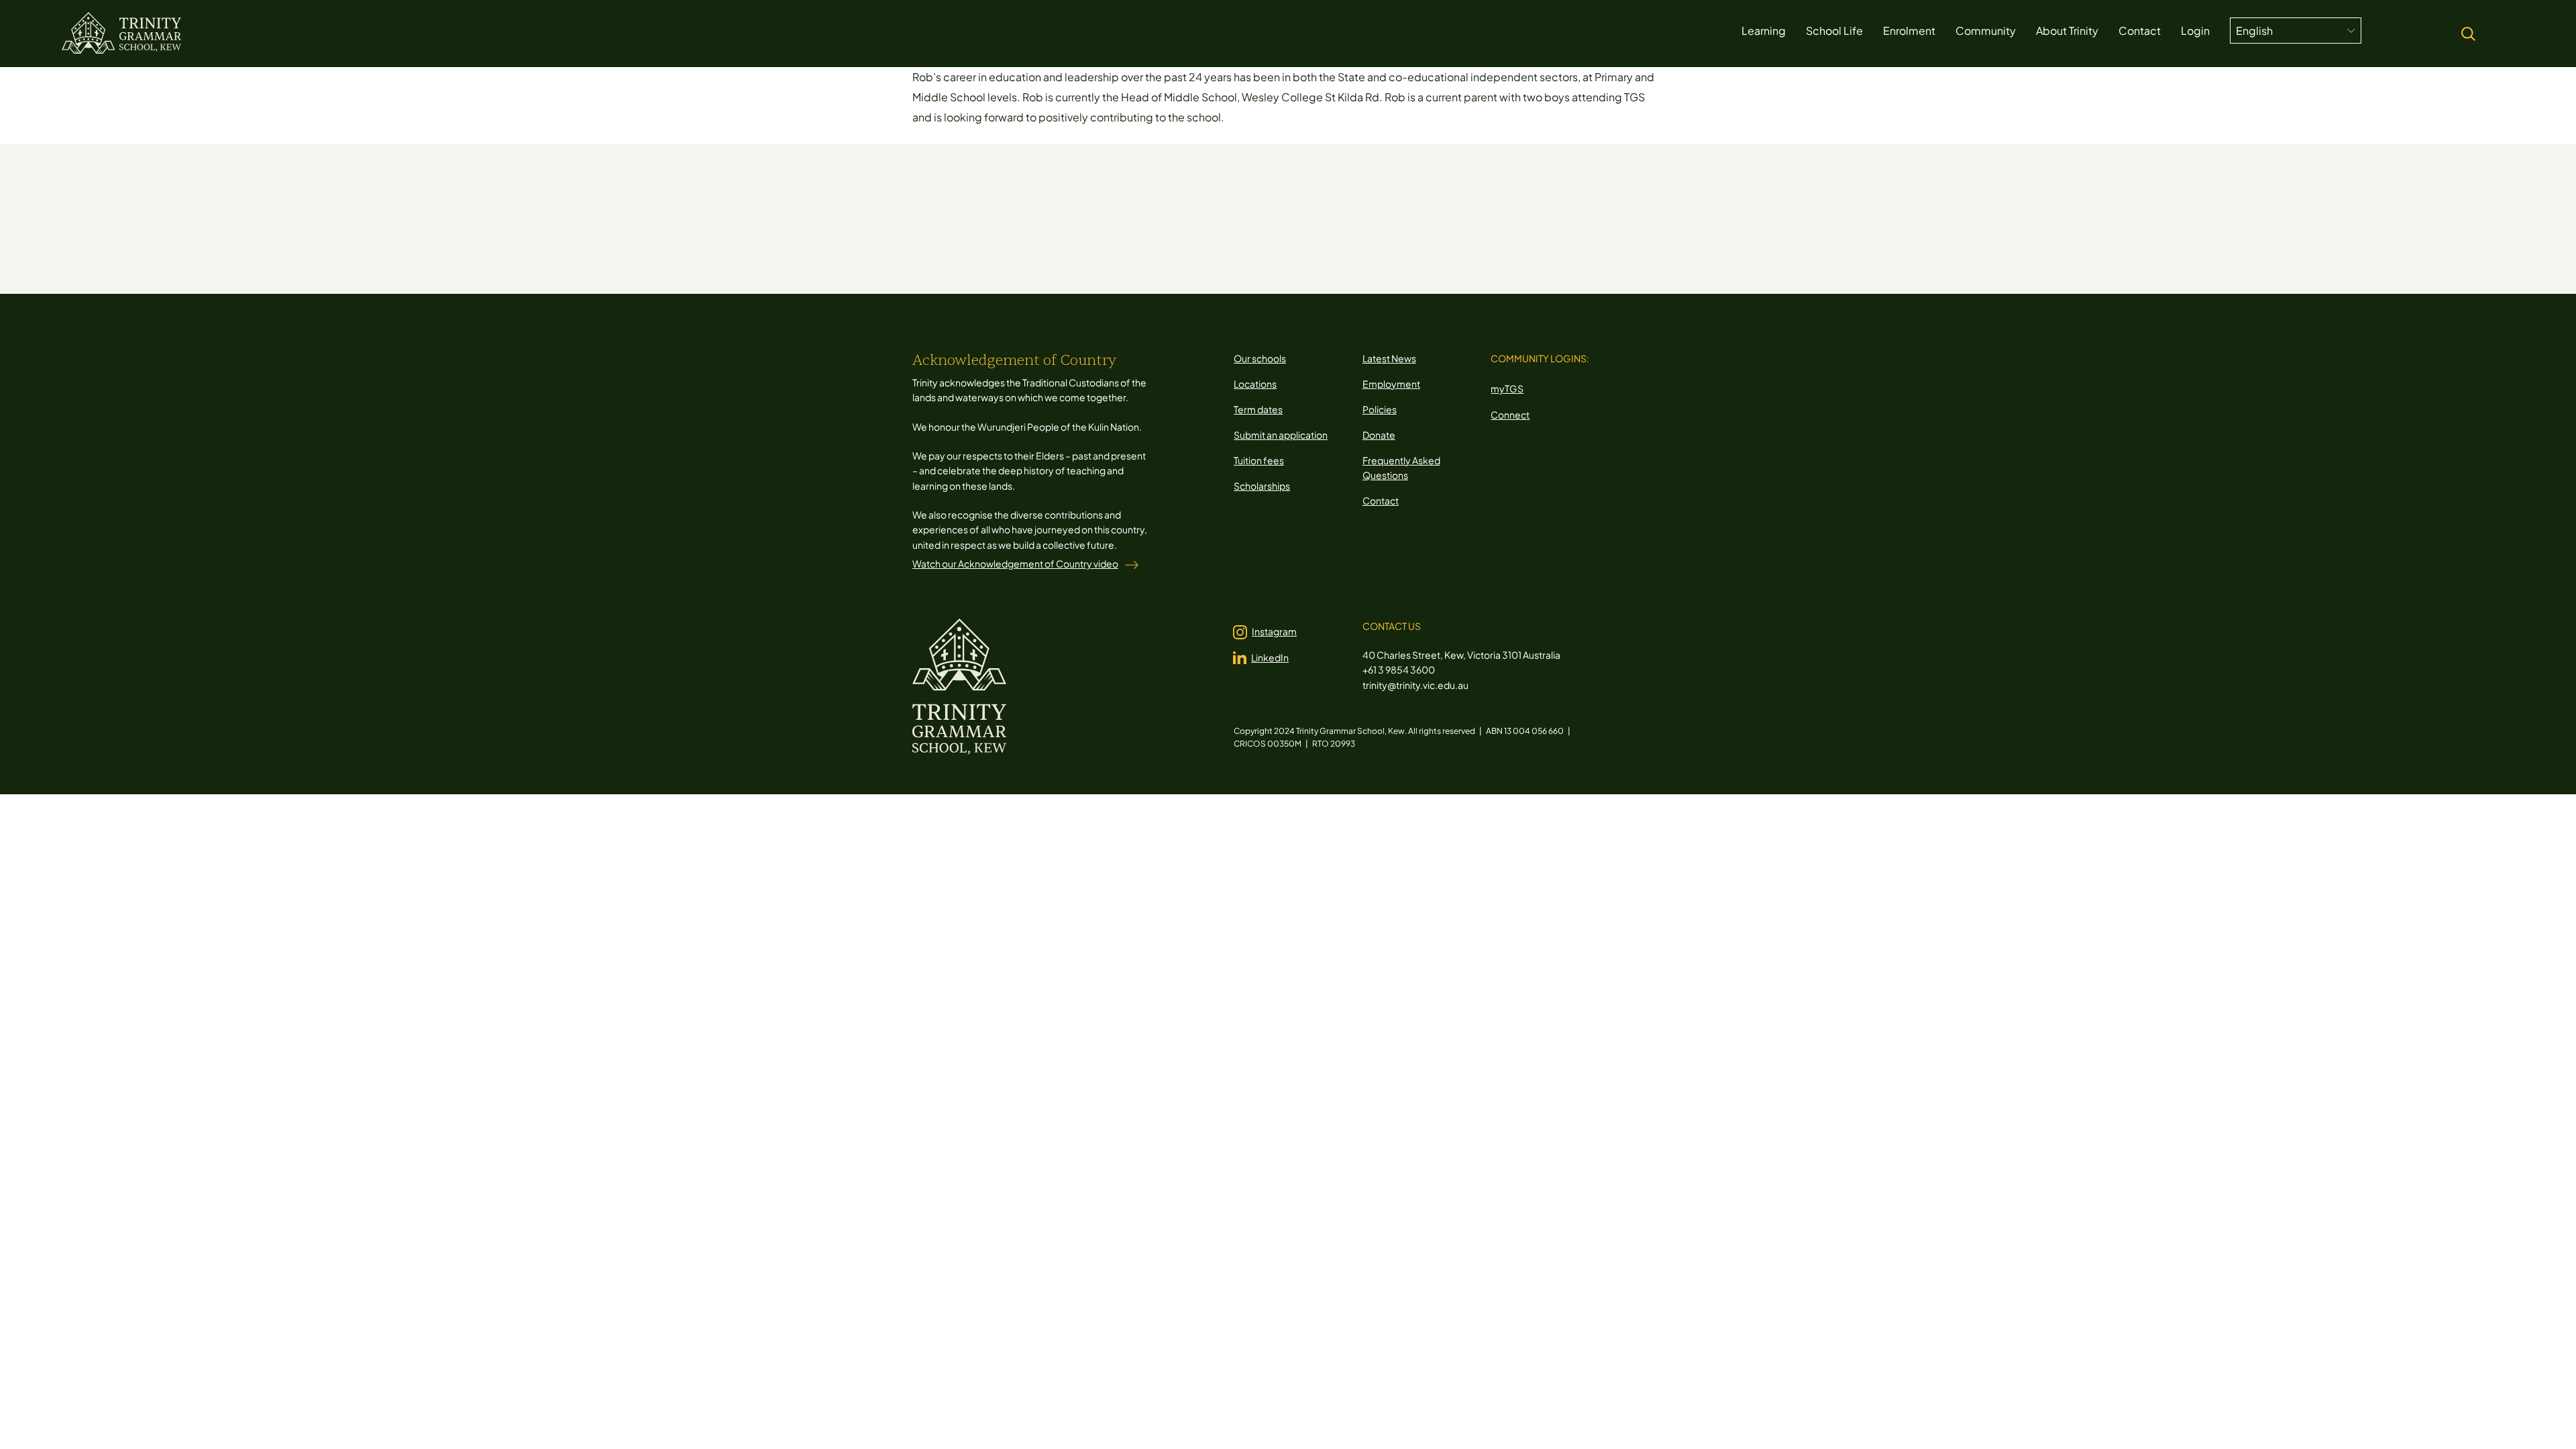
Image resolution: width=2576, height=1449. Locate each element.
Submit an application (1281, 435)
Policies (1380, 409)
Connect (1510, 415)
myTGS (1507, 388)
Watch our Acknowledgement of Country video (1015, 563)
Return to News (1311, 240)
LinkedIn (1270, 657)
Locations (1255, 384)
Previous (1137, 240)
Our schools (1260, 358)
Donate (1379, 435)
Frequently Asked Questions (1401, 468)
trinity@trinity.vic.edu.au (1415, 685)
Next (1478, 240)
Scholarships (1262, 486)
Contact (1381, 500)
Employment (1391, 384)
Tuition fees (1259, 460)
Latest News (1389, 358)
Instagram (1274, 631)
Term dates (1258, 409)
